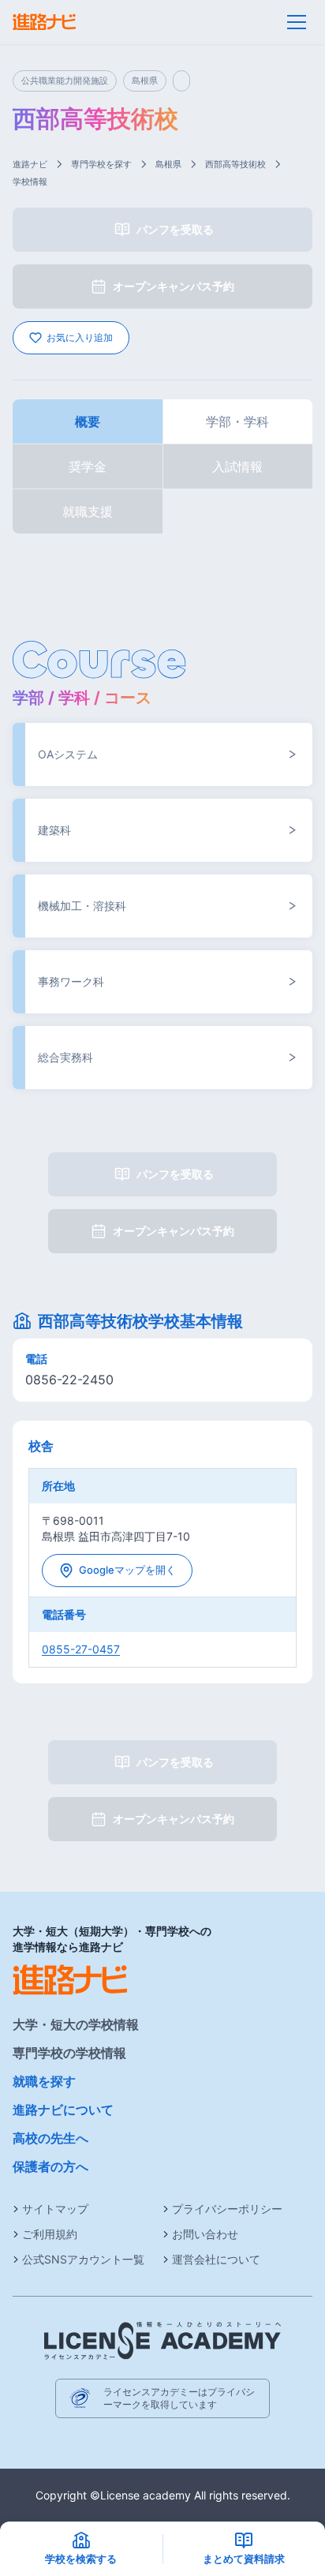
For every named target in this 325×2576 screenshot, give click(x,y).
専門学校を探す (101, 164)
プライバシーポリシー (227, 2209)
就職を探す (44, 2081)
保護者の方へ (50, 2166)
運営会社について (216, 2259)
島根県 (168, 164)
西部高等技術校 (235, 164)
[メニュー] (297, 22)
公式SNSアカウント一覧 (83, 2259)
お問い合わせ (205, 2234)
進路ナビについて (63, 2110)
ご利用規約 (50, 2234)
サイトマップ (55, 2209)
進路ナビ (30, 164)
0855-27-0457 (81, 1649)
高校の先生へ (50, 2138)
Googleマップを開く (127, 1570)
